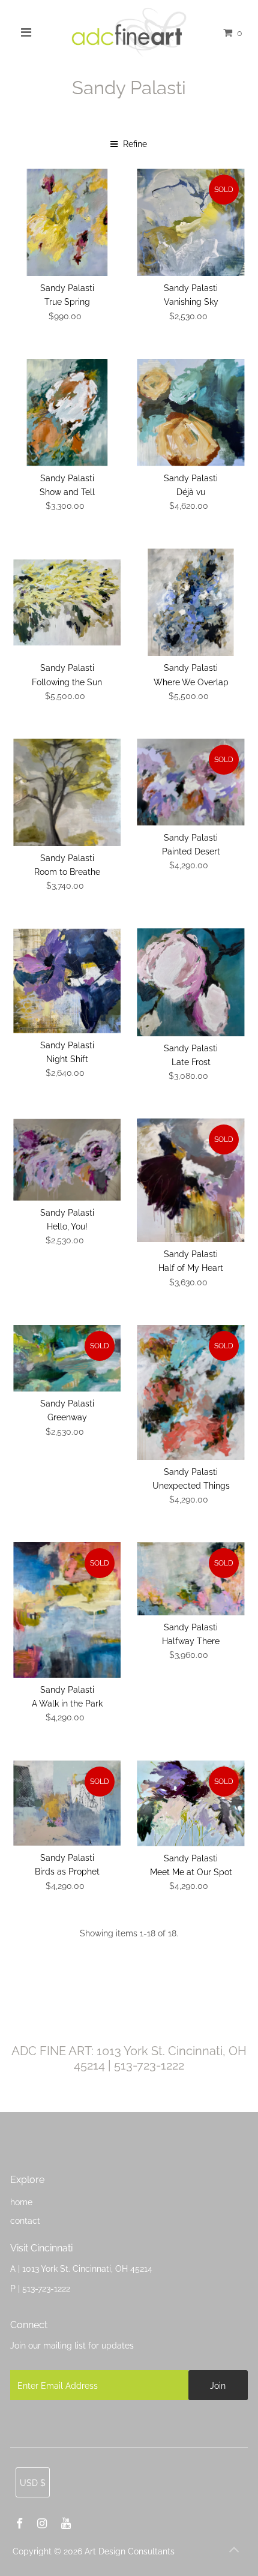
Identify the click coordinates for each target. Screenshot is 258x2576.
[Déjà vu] (190, 413)
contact (25, 2220)
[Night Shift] (67, 981)
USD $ (33, 2483)
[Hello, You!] (67, 1160)
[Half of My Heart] (190, 1180)
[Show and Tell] (67, 413)
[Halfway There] (190, 1579)
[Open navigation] (26, 32)
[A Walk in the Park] (67, 1610)
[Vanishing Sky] (190, 222)
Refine (134, 144)
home (21, 2202)
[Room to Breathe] (67, 792)
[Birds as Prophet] (67, 1803)
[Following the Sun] (67, 602)
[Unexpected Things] (190, 1392)
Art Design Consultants (130, 2551)
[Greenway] (67, 1359)
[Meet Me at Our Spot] (190, 1803)
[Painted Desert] (190, 782)
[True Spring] (67, 222)
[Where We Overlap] (190, 602)
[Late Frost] (190, 982)
